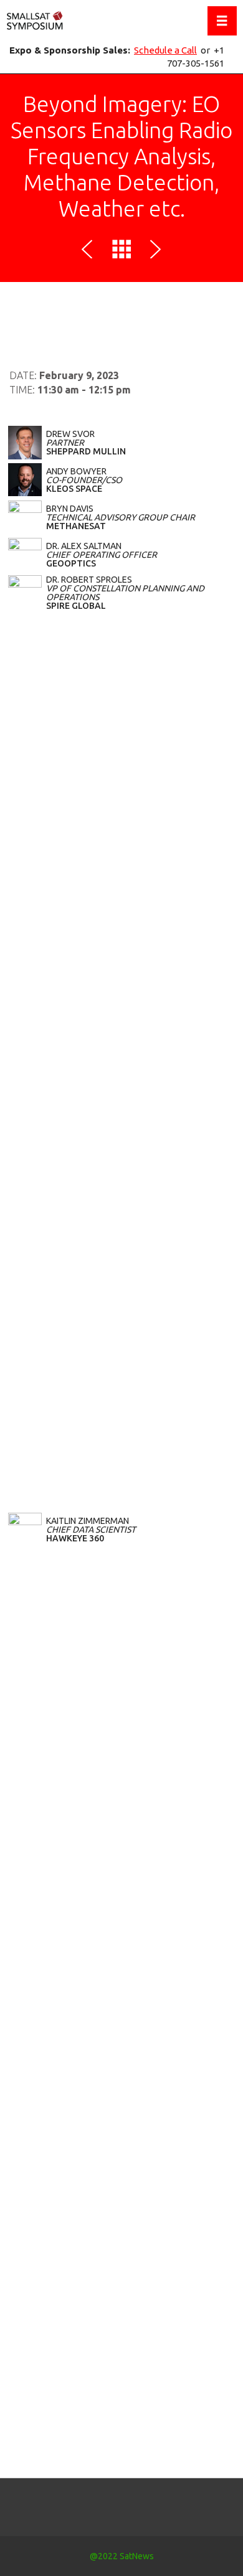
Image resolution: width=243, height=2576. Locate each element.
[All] (121, 251)
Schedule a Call (165, 50)
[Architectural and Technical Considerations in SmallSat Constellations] (90, 251)
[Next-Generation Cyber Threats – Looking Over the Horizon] (153, 251)
